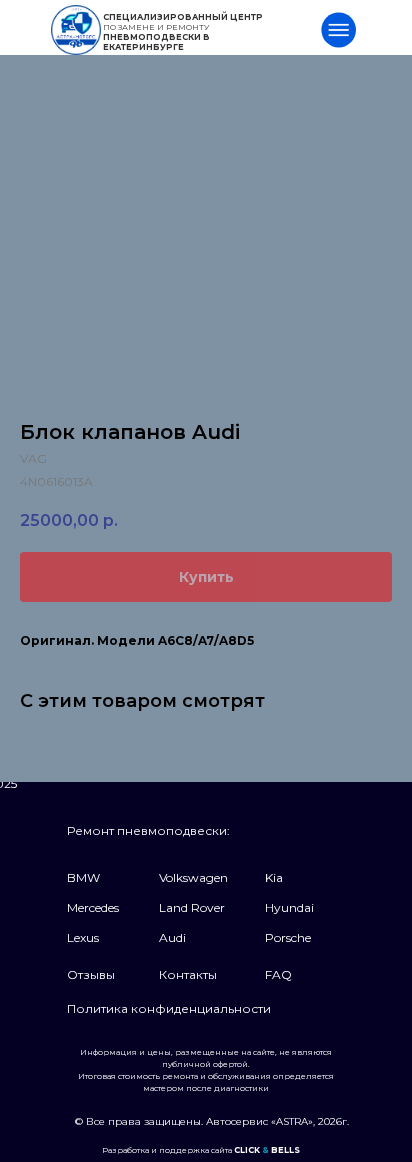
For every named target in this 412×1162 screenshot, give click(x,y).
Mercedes (93, 907)
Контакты (188, 974)
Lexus (83, 937)
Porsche (288, 937)
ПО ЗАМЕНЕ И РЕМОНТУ (183, 32)
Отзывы (91, 974)
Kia (274, 877)
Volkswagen (193, 877)
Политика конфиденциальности (169, 1008)
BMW (83, 877)
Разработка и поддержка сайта (201, 1150)
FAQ (278, 974)
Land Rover (192, 907)
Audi (172, 937)
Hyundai (289, 907)
